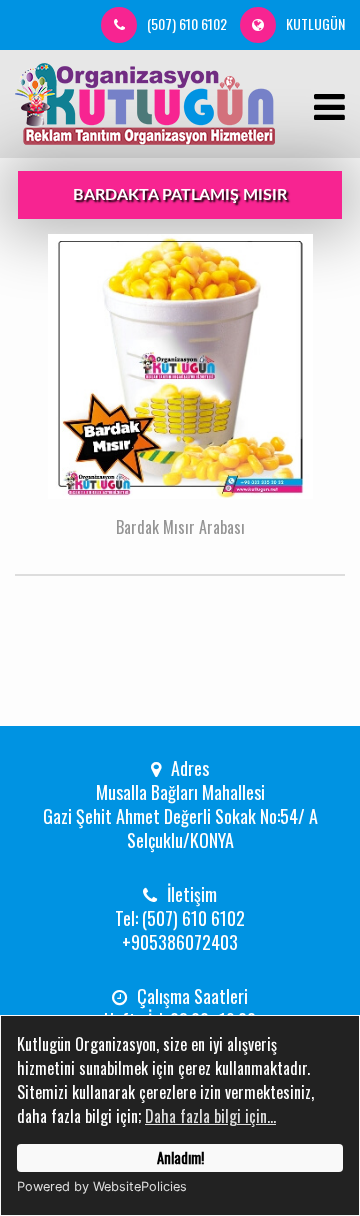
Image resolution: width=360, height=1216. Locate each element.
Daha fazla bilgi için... (210, 1116)
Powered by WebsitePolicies (102, 1186)
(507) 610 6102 (187, 23)
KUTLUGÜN (315, 23)
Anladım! (180, 1157)
